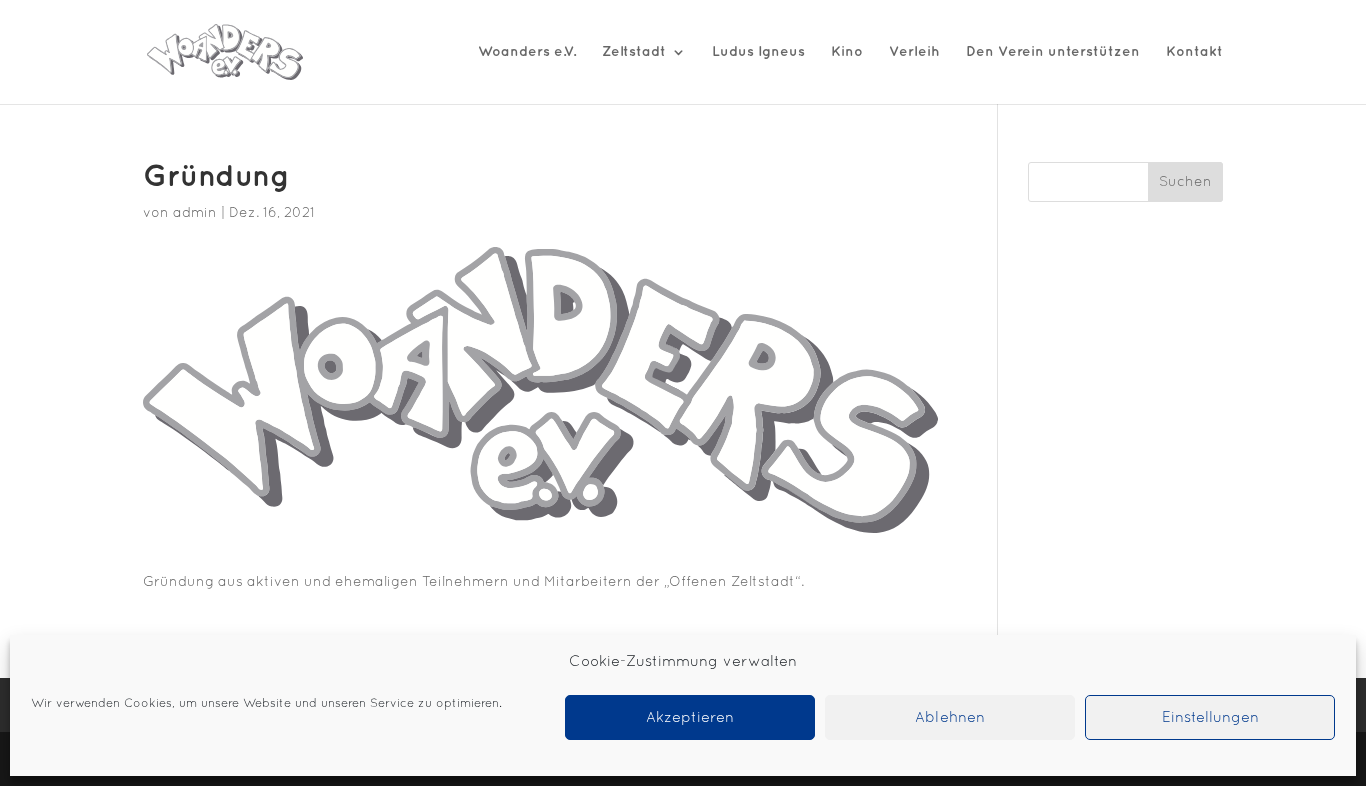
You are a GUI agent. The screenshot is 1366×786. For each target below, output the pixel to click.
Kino (847, 51)
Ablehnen (950, 718)
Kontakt (1194, 51)
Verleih (914, 51)
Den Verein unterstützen (1053, 51)
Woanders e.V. (527, 51)
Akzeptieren (690, 718)
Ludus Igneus (758, 51)
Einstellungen (1210, 718)
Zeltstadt (634, 51)
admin (195, 213)
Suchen (1185, 182)
